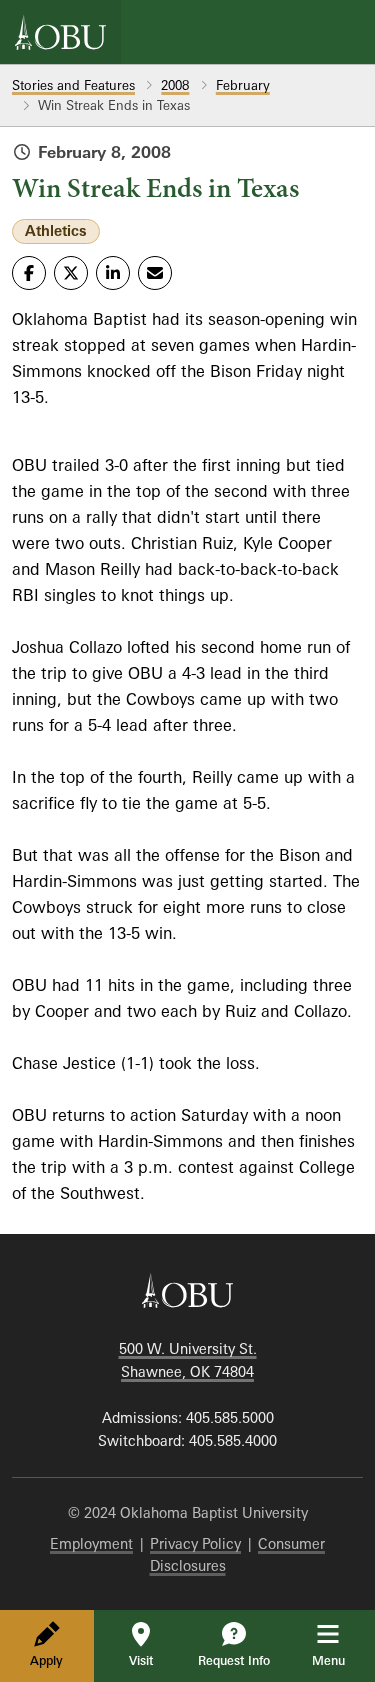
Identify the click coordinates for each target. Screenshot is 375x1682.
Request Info (234, 1660)
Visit (141, 1660)
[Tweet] (71, 273)
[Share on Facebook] (29, 273)
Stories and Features (73, 85)
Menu (342, 1660)
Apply (46, 1660)
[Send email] (155, 273)
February (243, 85)
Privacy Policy (195, 1543)
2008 (175, 85)
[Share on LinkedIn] (113, 273)
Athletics (56, 230)
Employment (91, 1543)
